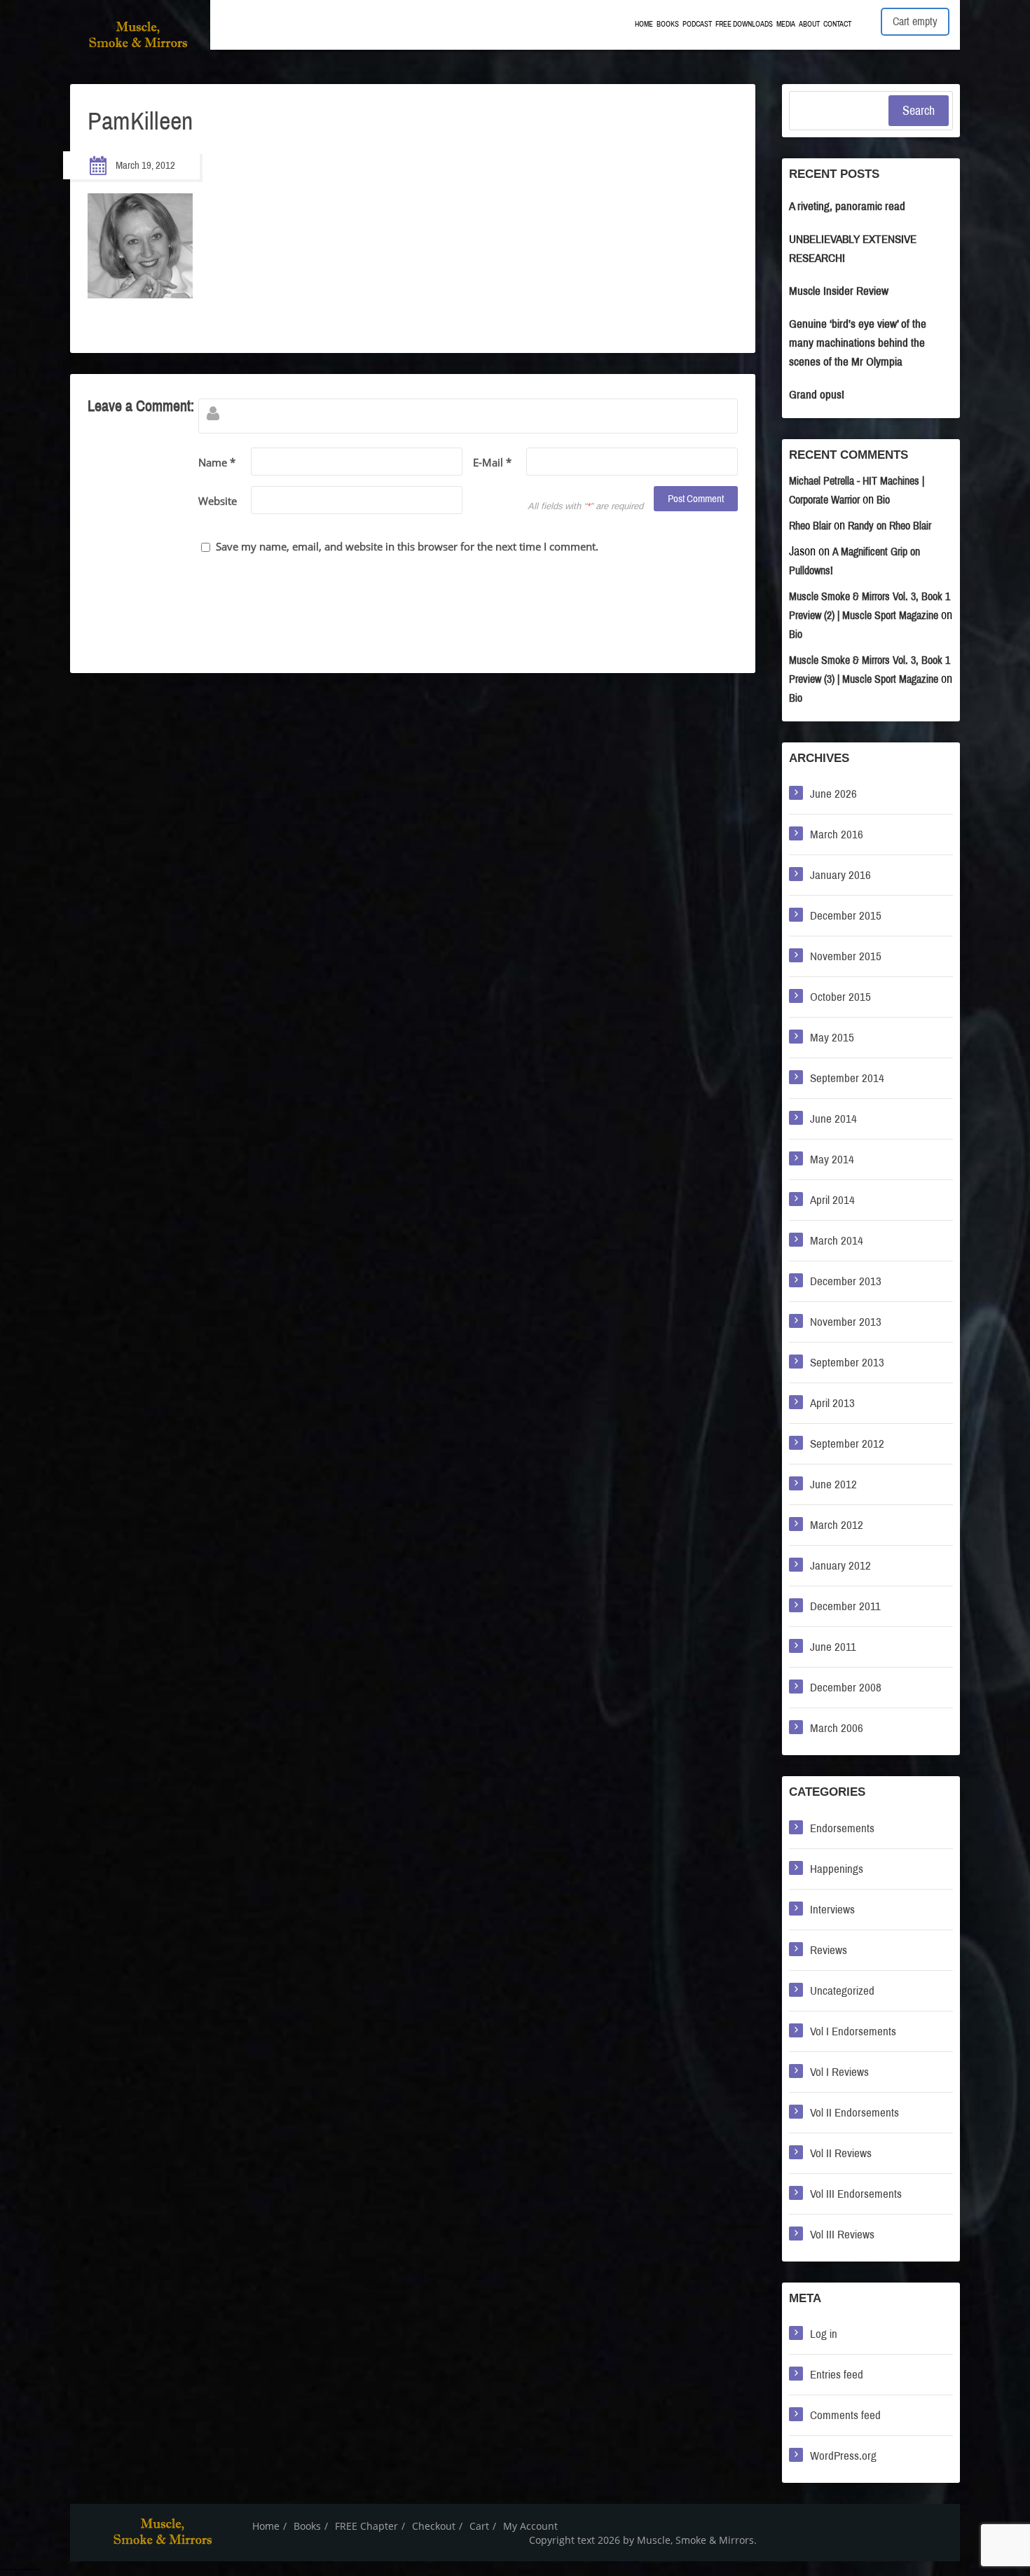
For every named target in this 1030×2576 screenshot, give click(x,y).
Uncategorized (842, 1991)
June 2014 (833, 1119)
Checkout (434, 2526)
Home (644, 24)
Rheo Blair (810, 526)
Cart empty (915, 21)
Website (218, 501)
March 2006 (837, 1728)
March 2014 (837, 1241)
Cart (479, 2526)
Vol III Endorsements (856, 2194)
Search (919, 111)
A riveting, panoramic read (847, 206)
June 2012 (833, 1484)
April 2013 (832, 1403)
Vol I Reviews (839, 2072)
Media (786, 24)
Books (668, 24)
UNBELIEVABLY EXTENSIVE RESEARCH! (853, 249)
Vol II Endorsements (854, 2113)
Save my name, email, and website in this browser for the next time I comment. (407, 546)
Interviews (832, 1910)
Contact (837, 24)
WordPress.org (843, 2456)
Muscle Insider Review (839, 291)
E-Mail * (492, 462)
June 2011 (833, 1647)
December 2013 (846, 1281)
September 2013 (847, 1363)
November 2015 (846, 956)
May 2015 (832, 1038)
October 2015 (840, 997)
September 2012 (847, 1444)
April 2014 (832, 1200)
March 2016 (837, 835)
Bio (883, 500)
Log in (824, 2334)
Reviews (829, 1950)
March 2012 (837, 1525)
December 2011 (845, 1606)
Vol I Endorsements (853, 2031)
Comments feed (845, 2415)
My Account (530, 2526)
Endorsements (842, 1828)
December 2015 (846, 916)
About (809, 24)
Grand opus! (817, 395)
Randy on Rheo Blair (890, 526)
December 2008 (846, 1688)
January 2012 (840, 1566)
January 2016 (840, 875)
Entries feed (837, 2375)
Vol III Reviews (842, 2235)
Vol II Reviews (841, 2153)
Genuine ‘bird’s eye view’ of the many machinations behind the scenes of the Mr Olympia (858, 343)
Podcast (697, 24)
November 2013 (846, 1322)
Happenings (837, 1869)
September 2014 (847, 1078)
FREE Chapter (366, 2526)
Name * (217, 462)
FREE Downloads (744, 24)
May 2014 (832, 1159)
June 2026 (833, 794)
